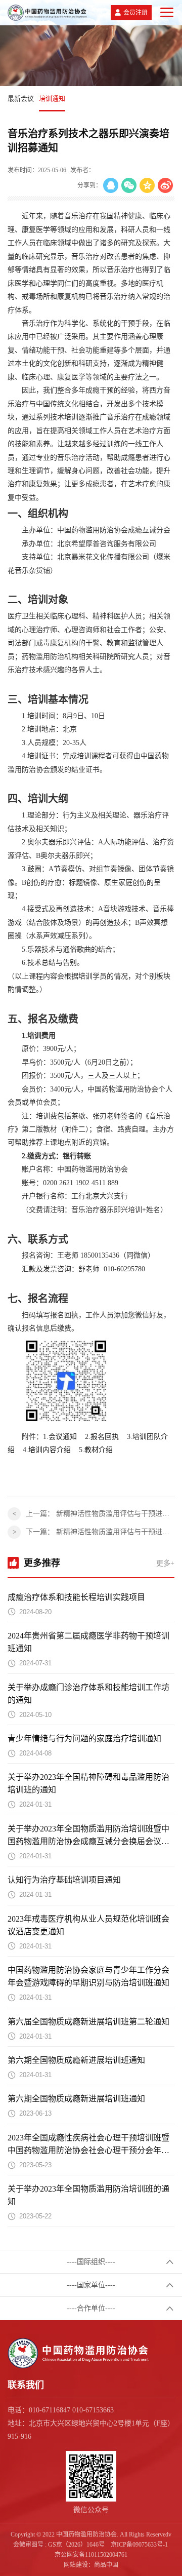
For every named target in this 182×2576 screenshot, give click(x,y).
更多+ (165, 1563)
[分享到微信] (129, 185)
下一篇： (100, 1532)
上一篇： (100, 1514)
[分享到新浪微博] (165, 185)
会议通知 (63, 1437)
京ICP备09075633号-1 (139, 2545)
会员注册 (135, 13)
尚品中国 (106, 2565)
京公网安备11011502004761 (91, 2555)
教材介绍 (99, 1450)
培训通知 (52, 99)
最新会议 (21, 99)
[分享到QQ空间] (147, 185)
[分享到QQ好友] (111, 185)
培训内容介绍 (50, 1450)
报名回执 (105, 1437)
